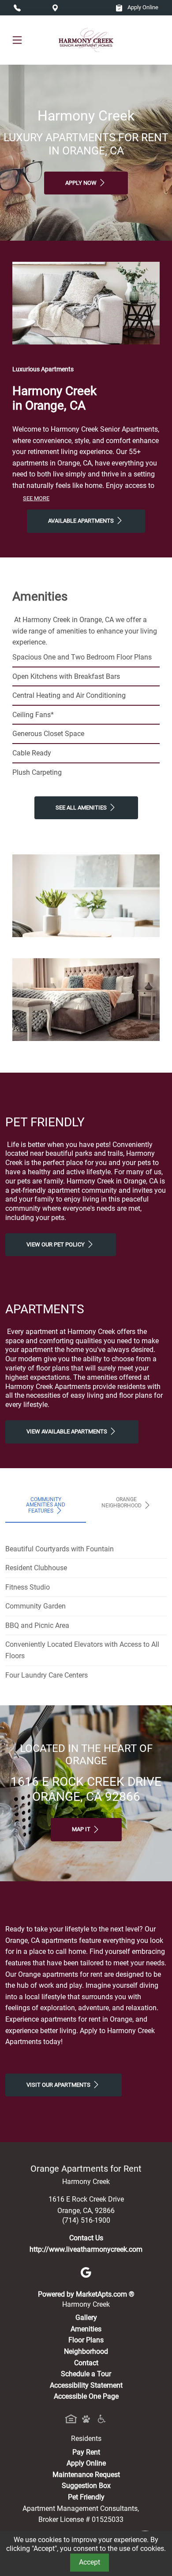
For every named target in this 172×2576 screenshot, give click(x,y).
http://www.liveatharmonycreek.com (86, 2249)
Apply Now (82, 183)
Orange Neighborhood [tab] (122, 1502)
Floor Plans (86, 2340)
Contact (86, 2363)
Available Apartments (82, 521)
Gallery (86, 2318)
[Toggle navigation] (17, 40)
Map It (82, 1829)
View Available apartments (67, 1431)
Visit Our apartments (59, 2085)
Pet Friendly (86, 2497)
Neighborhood (86, 2351)
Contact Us (86, 2238)
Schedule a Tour (86, 2374)
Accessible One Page (86, 2396)
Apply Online (142, 7)
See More (36, 498)
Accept (90, 2562)
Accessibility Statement (86, 2385)
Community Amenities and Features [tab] (46, 1505)
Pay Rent (86, 2452)
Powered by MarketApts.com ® (86, 2294)
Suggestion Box (86, 2486)
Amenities (86, 2329)
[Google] (86, 2272)
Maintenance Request (86, 2475)
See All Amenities (82, 808)
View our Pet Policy (56, 1244)
